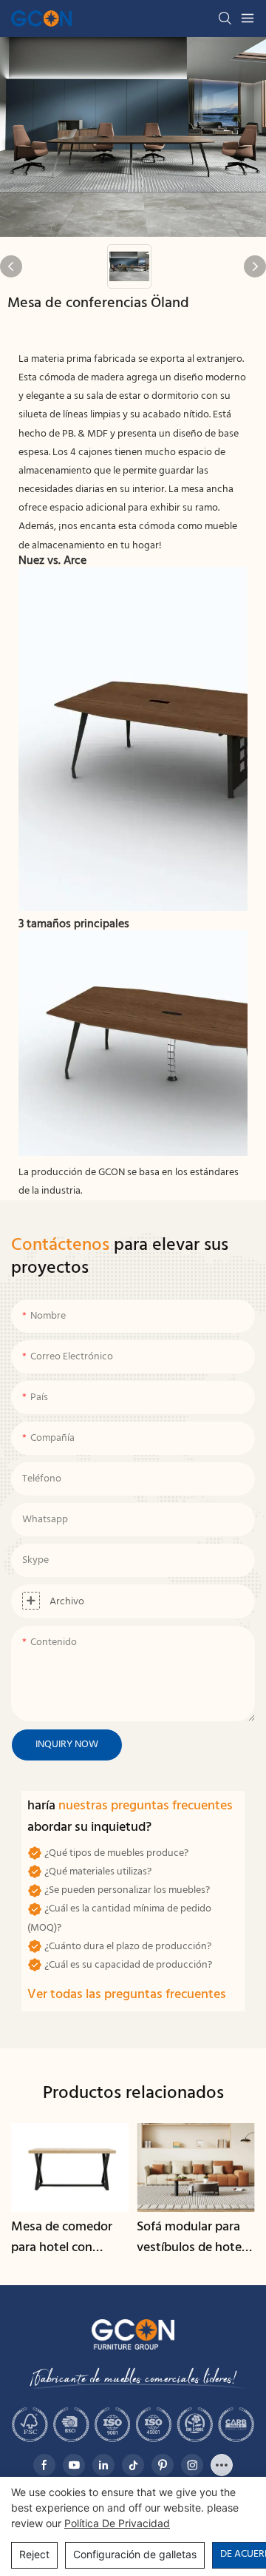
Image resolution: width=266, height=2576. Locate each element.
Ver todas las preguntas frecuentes (127, 1995)
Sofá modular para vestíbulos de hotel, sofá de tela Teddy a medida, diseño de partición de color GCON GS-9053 (193, 2239)
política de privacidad (117, 2523)
